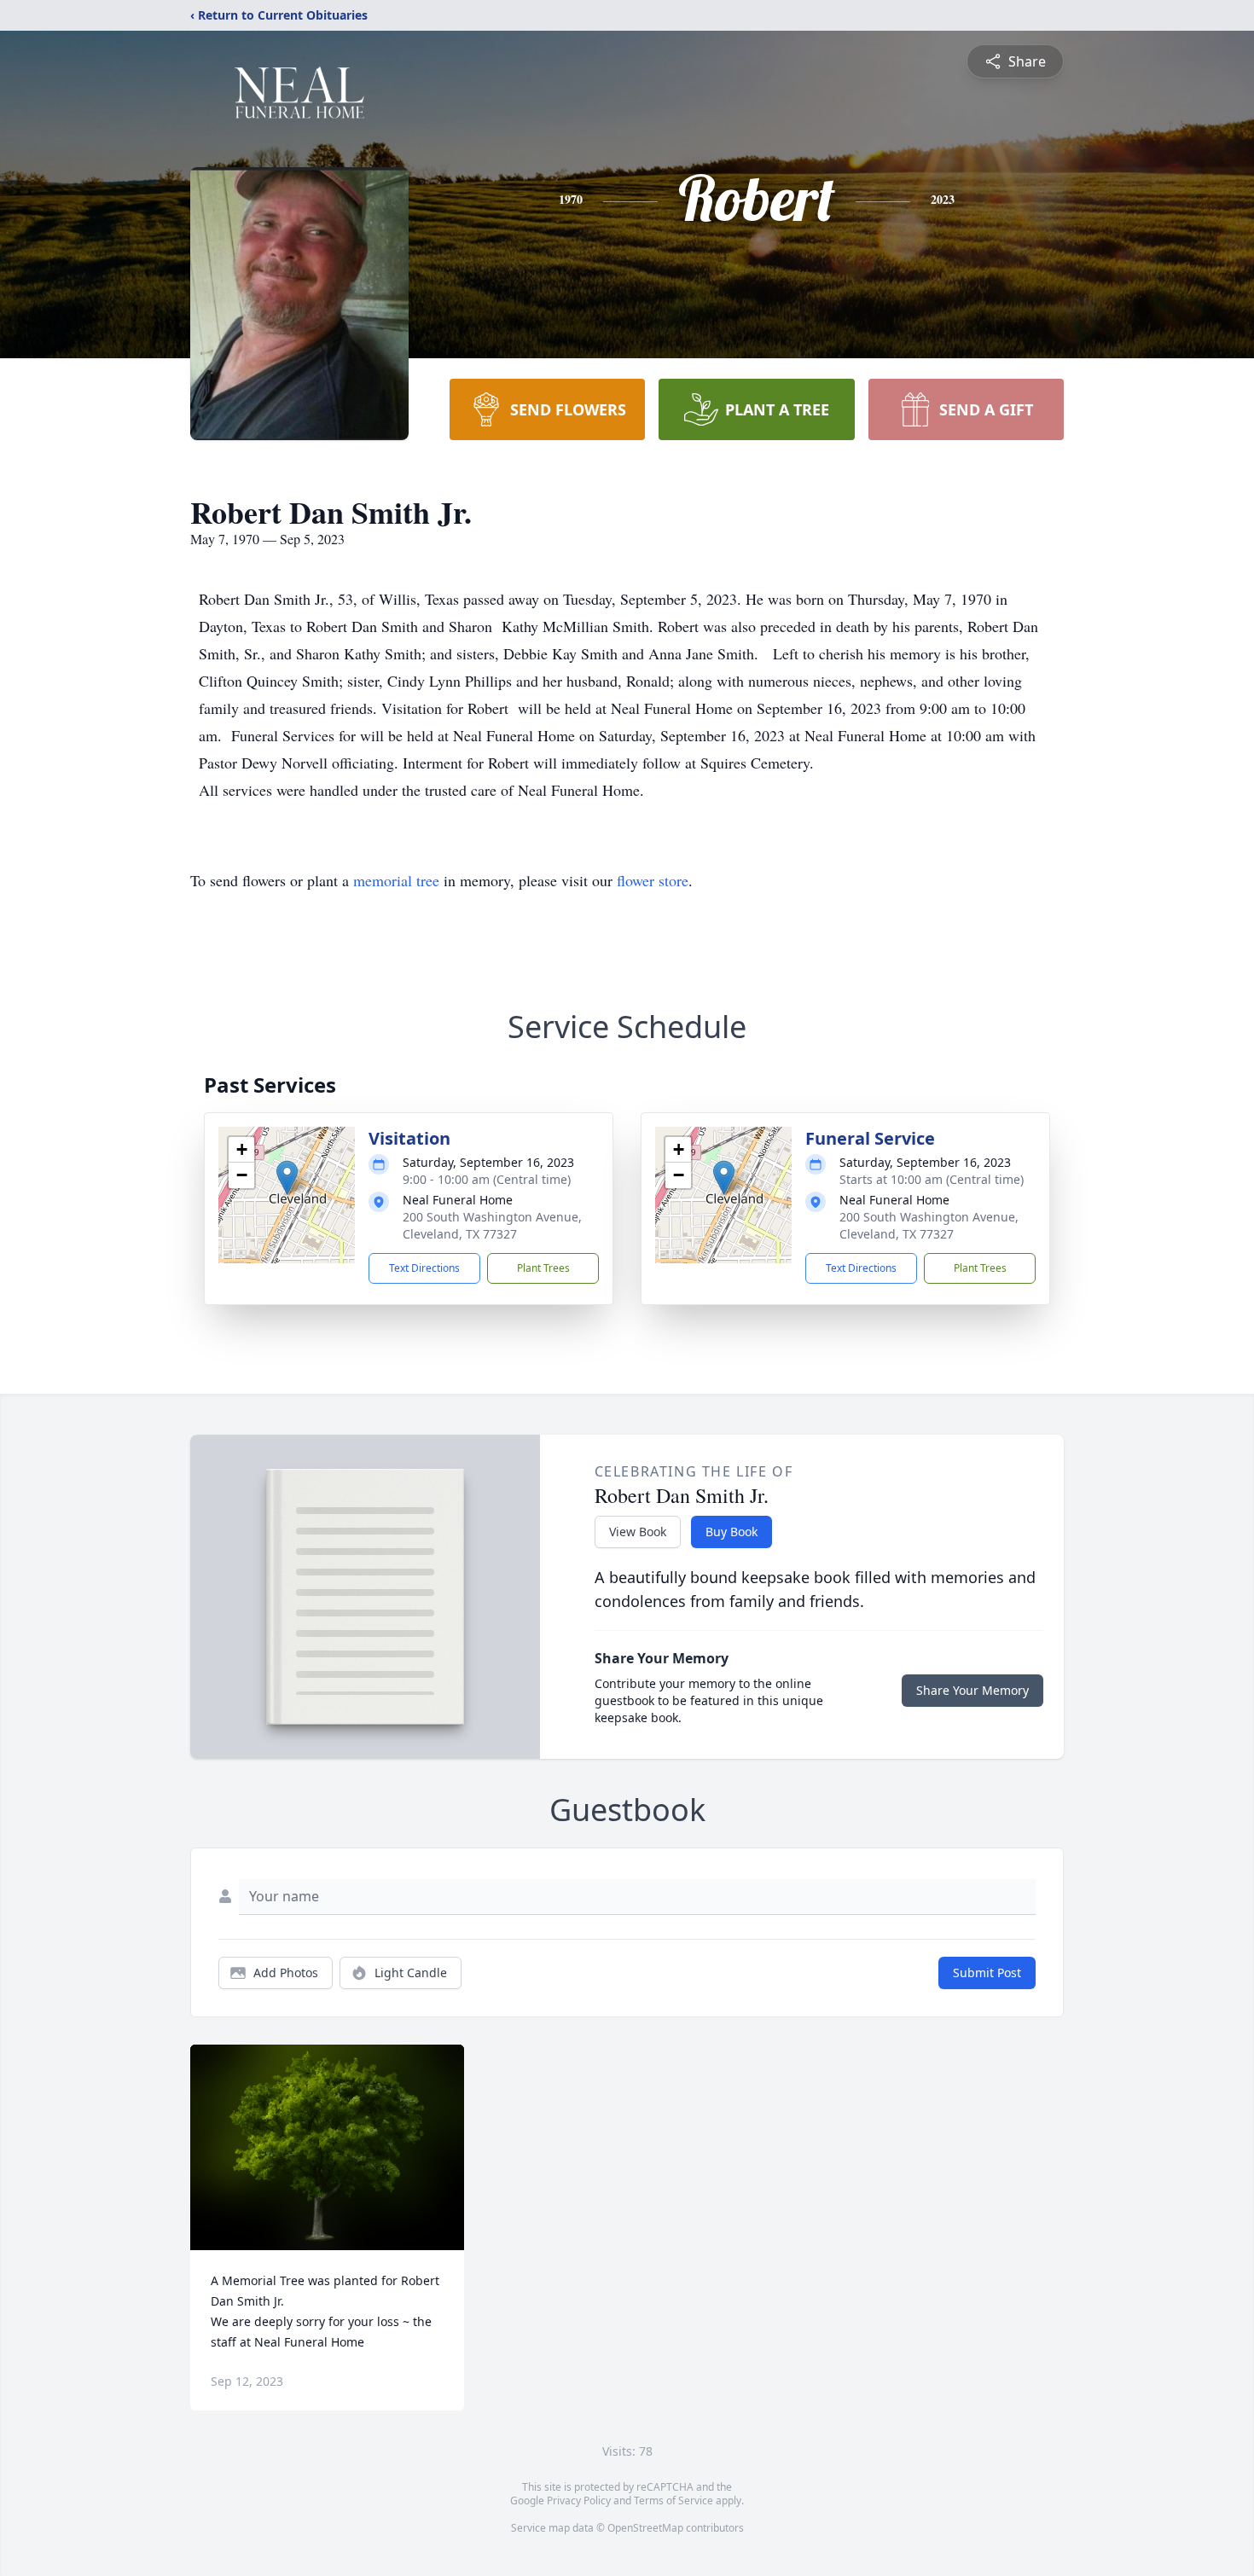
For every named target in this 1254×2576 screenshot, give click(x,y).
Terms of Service (673, 2501)
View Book (638, 1532)
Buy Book (731, 1532)
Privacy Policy (579, 2501)
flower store (653, 880)
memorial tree (396, 880)
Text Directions (424, 1268)
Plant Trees (543, 1268)
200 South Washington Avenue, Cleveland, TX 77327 (492, 1225)
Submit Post (987, 1973)
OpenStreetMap (645, 2528)
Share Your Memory (972, 1690)
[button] (287, 1178)
